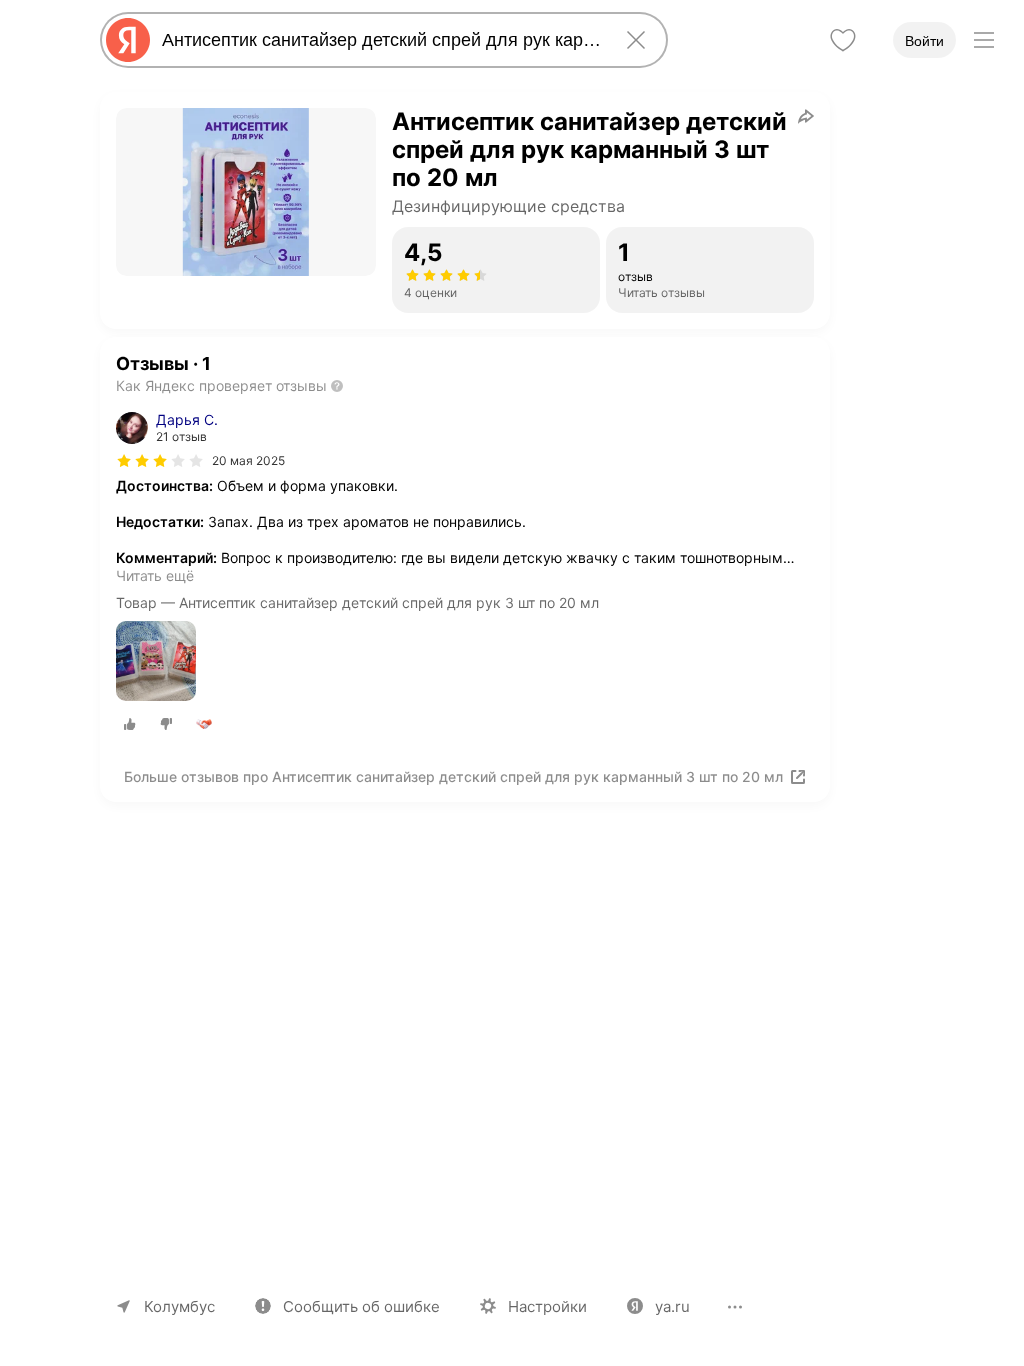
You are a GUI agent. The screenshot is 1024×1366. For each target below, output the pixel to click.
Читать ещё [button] (155, 575)
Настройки (547, 1306)
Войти (924, 41)
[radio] (130, 724)
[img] (160, 461)
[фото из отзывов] (156, 662)
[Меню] (984, 40)
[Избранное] (843, 40)
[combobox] (380, 40)
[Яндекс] (128, 40)
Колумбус (179, 1306)
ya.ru (672, 1306)
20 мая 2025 (248, 460)
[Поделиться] (806, 116)
